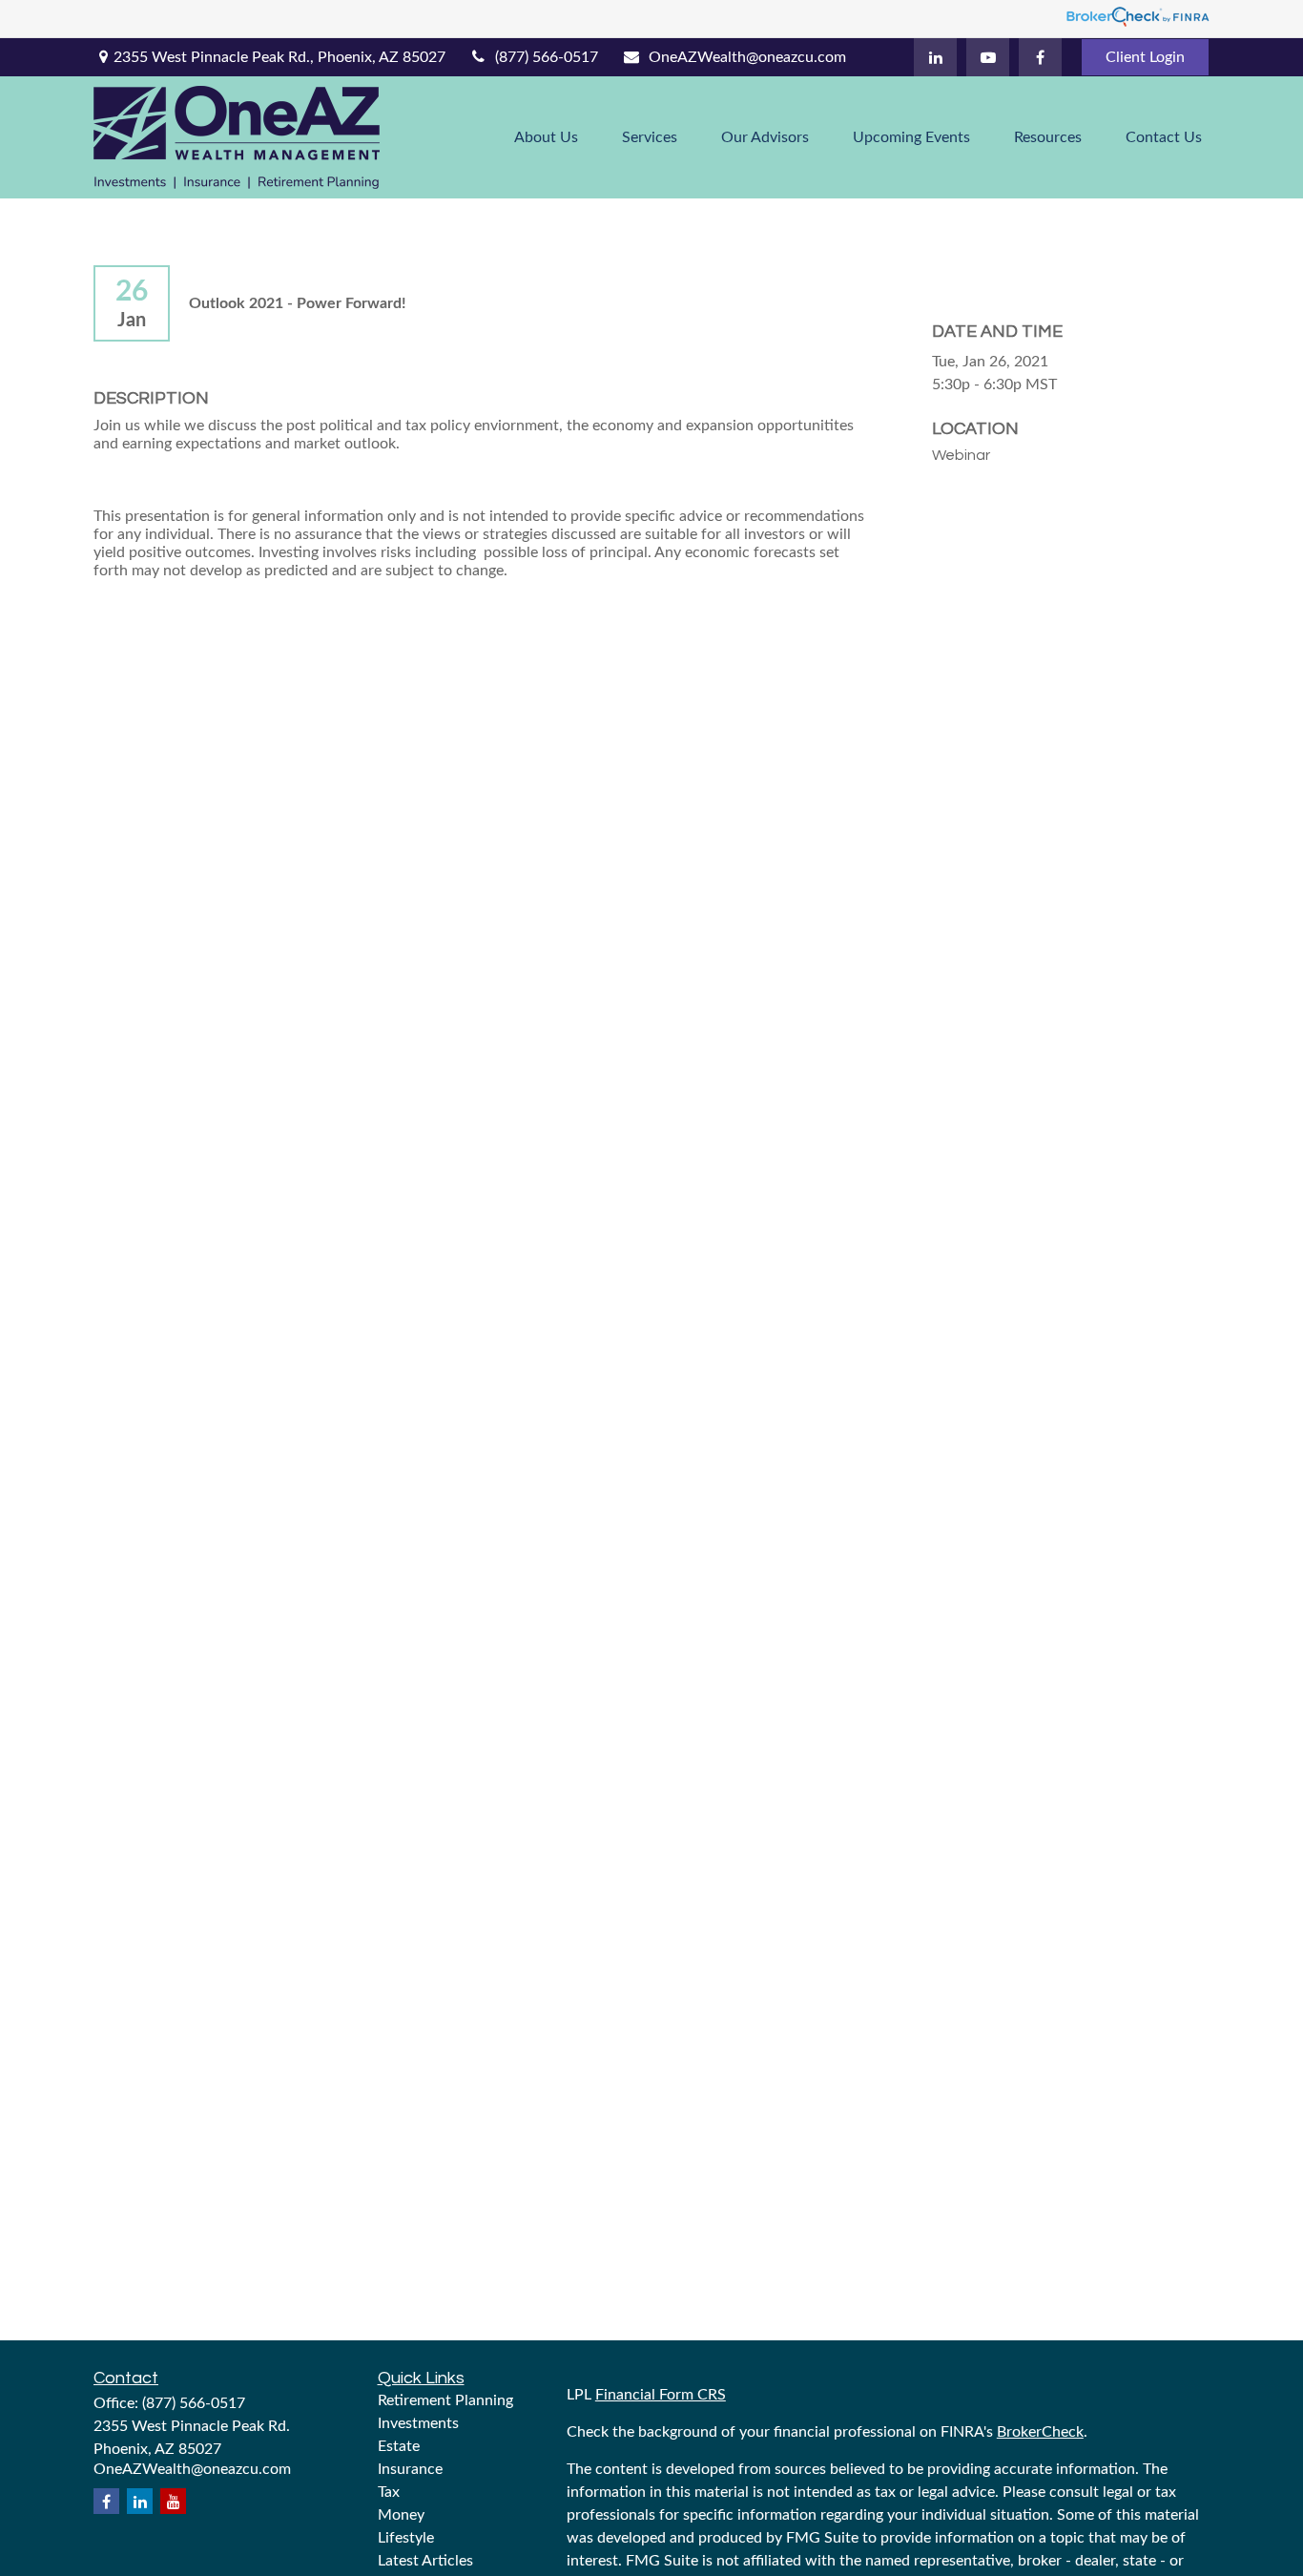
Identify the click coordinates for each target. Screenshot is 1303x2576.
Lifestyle (406, 2538)
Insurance (410, 2469)
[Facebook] (1040, 57)
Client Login (1145, 57)
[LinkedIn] (935, 57)
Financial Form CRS (661, 2395)
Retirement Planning (445, 2400)
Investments (418, 2423)
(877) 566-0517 (547, 57)
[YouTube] (988, 57)
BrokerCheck (1040, 2432)
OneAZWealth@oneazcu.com (747, 57)
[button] (546, 137)
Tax (389, 2492)
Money (401, 2515)
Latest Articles (425, 2561)
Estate (399, 2446)
